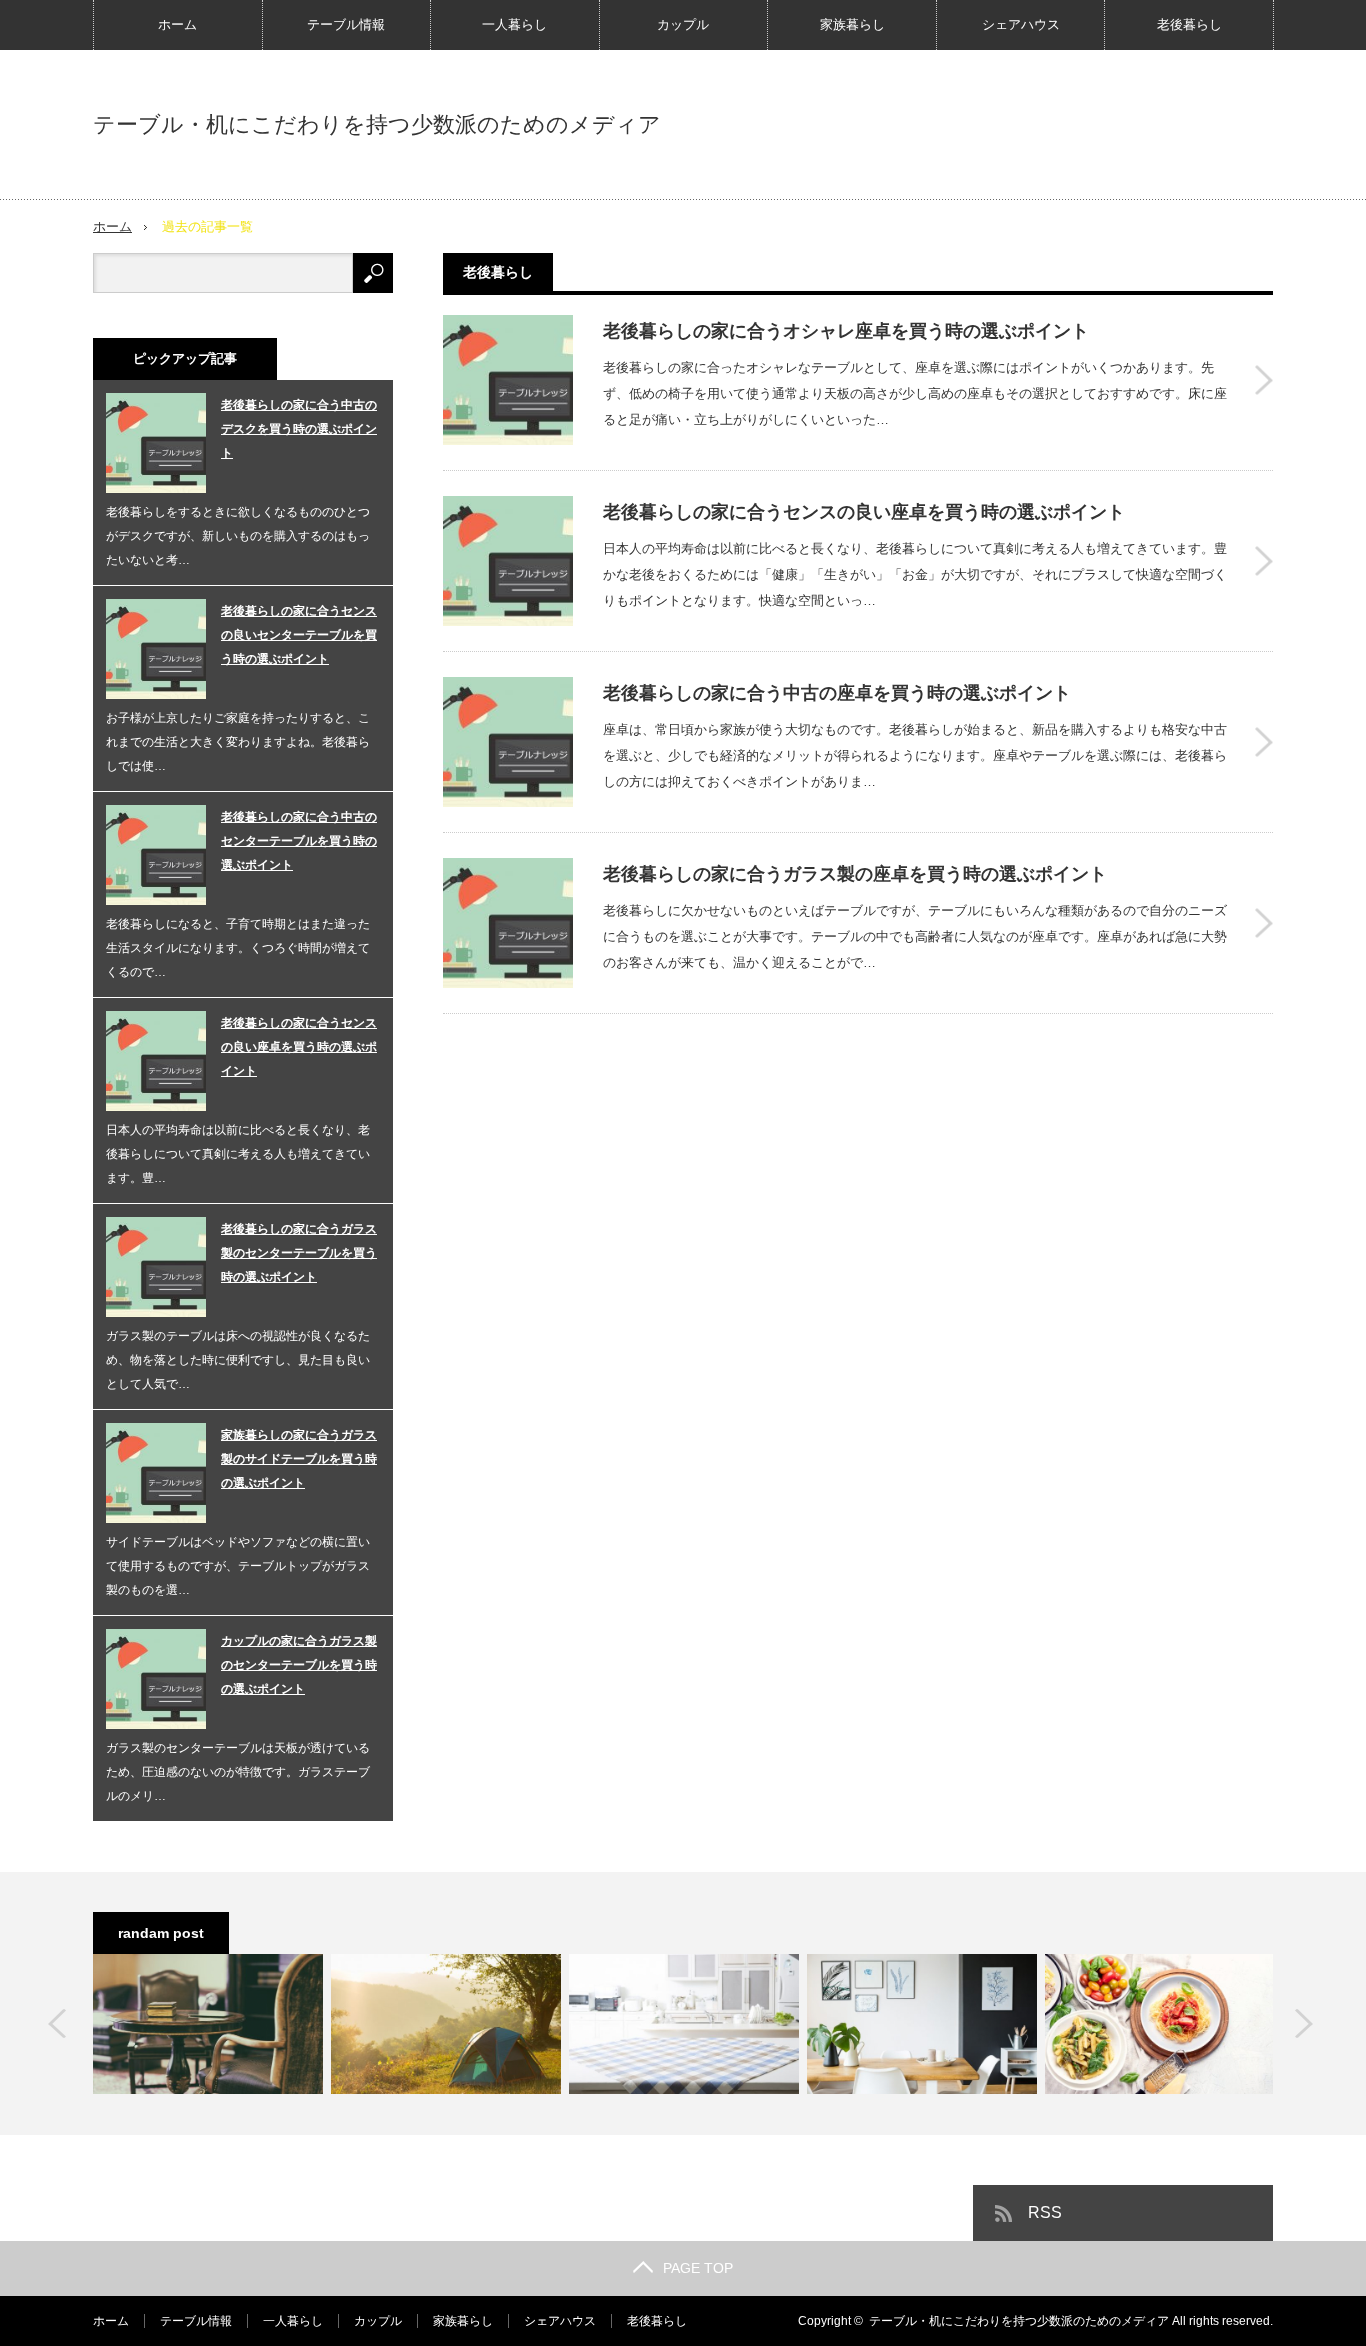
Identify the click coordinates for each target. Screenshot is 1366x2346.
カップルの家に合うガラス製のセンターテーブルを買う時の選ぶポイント (299, 1665)
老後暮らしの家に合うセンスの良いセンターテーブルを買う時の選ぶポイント (299, 635)
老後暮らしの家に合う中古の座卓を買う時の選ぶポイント (837, 693)
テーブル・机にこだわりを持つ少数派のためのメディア (377, 125)
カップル (683, 24)
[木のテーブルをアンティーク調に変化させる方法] (208, 2024)
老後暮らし (1189, 24)
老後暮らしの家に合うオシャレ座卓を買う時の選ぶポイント (846, 331)
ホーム (177, 24)
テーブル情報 (346, 24)
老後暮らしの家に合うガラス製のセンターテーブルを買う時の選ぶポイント (299, 1253)
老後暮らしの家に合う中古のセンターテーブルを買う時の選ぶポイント (299, 841)
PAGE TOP (698, 2268)
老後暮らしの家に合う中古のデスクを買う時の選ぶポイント (299, 429)
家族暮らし (852, 24)
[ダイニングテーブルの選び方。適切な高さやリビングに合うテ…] (684, 2024)
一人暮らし (514, 24)
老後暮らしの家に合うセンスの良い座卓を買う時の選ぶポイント (864, 512)
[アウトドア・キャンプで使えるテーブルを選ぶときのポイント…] (446, 2024)
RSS (1045, 2212)
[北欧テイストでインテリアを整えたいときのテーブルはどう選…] (922, 2024)
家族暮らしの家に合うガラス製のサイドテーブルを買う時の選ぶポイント (299, 1459)
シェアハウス (1021, 24)
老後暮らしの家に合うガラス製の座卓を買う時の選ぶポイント (855, 874)
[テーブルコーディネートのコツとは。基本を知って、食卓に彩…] (1160, 2024)
